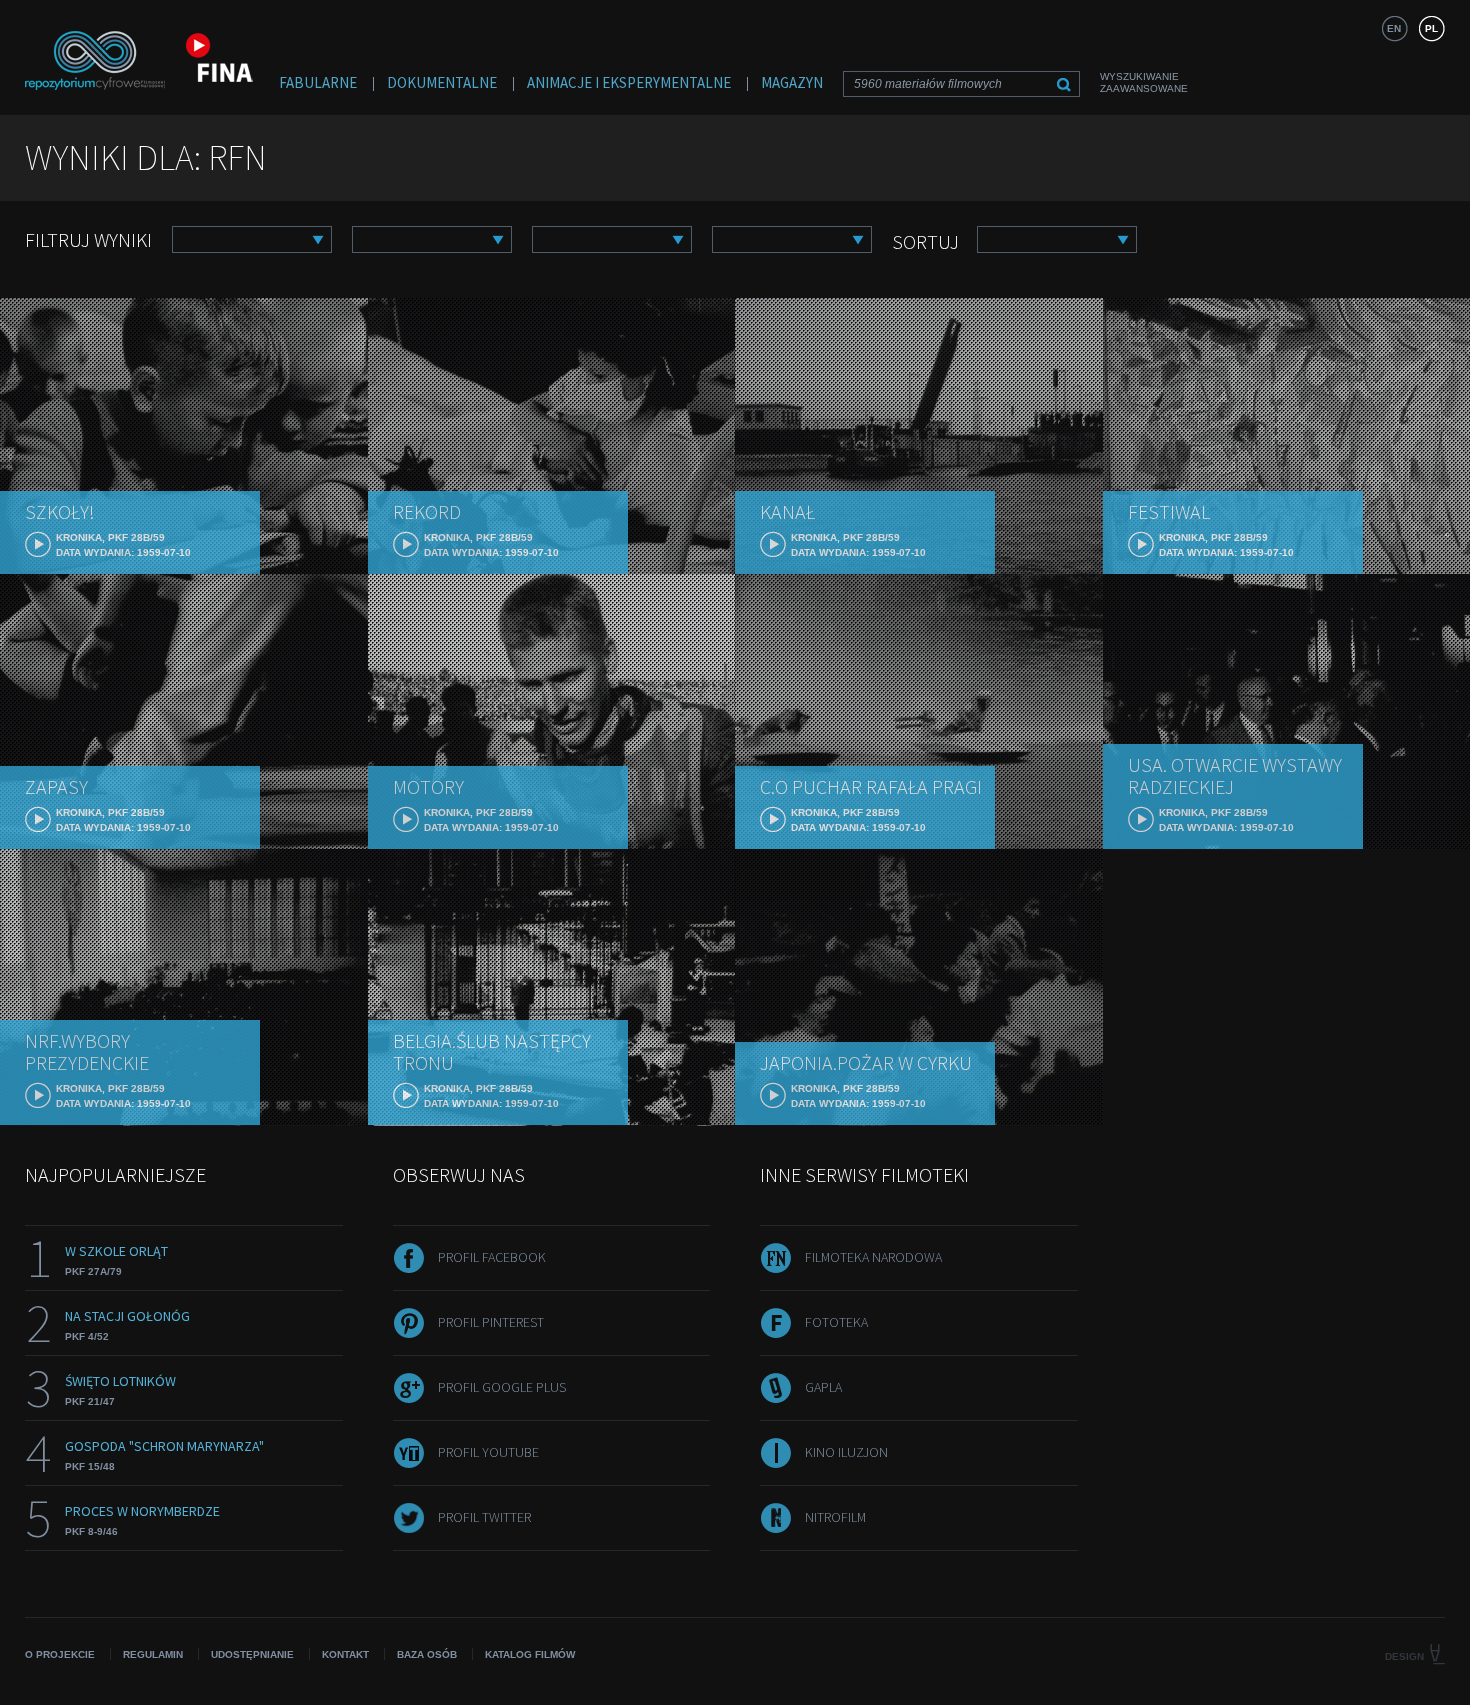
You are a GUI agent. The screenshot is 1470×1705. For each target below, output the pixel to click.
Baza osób (427, 1654)
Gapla (823, 1387)
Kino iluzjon (846, 1452)
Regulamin (153, 1654)
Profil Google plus (502, 1387)
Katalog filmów (530, 1654)
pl (1431, 28)
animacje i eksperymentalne (629, 82)
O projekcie (60, 1654)
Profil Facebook (492, 1257)
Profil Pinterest (491, 1322)
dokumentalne (442, 82)
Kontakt (345, 1654)
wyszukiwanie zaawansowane (1144, 82)
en (1394, 28)
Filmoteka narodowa (873, 1257)
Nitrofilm (835, 1517)
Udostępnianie (252, 1654)
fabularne (318, 82)
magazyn (792, 82)
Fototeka (836, 1322)
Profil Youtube (488, 1452)
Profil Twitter (484, 1517)
